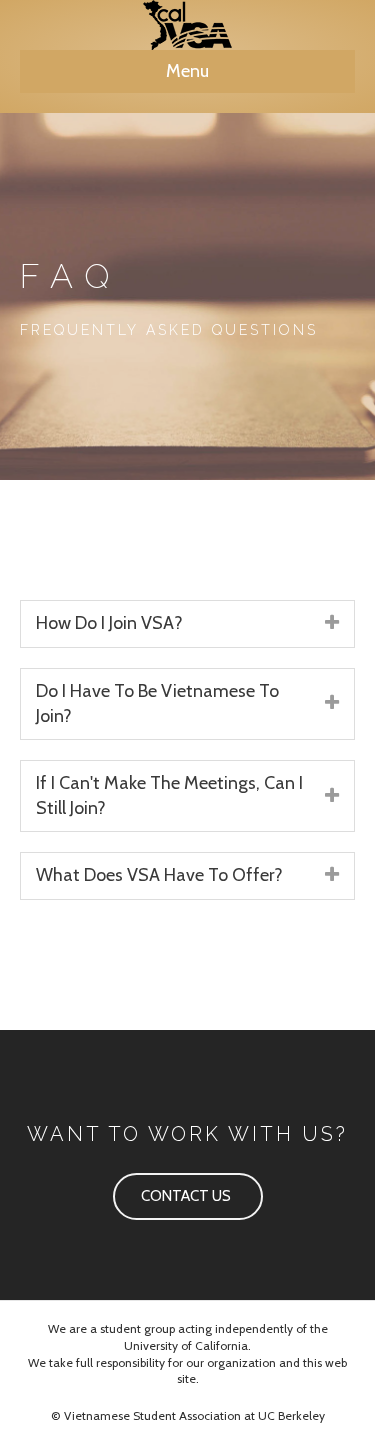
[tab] (187, 623)
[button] (188, 1197)
